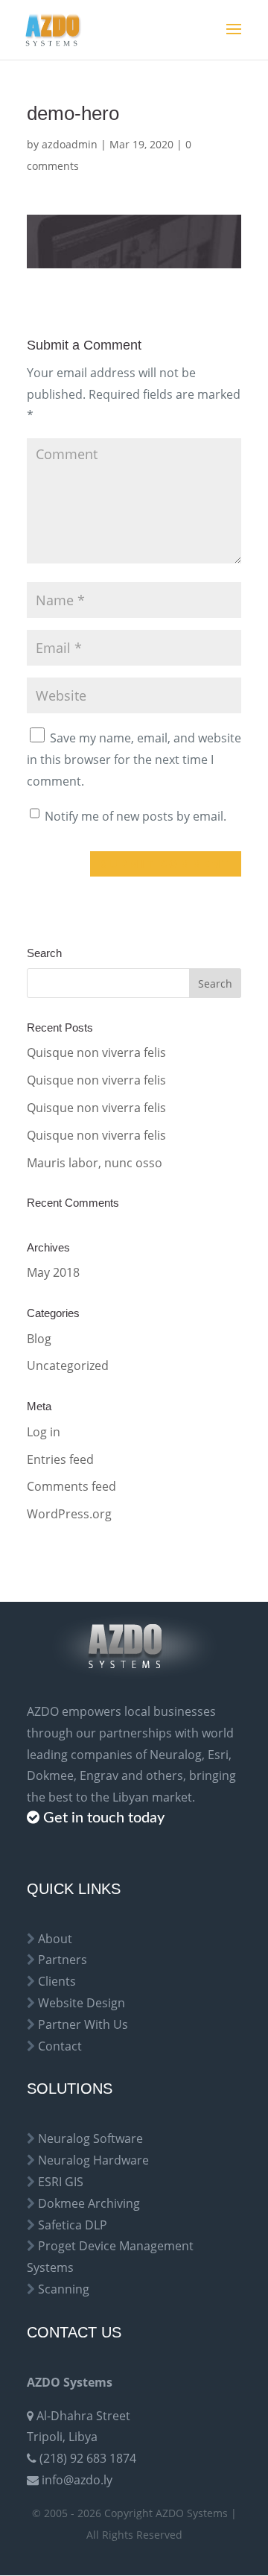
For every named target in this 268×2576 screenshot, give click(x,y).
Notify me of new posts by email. (135, 816)
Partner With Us (83, 2024)
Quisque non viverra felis (96, 1052)
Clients (57, 1981)
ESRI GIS (61, 2182)
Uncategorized (68, 1366)
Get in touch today (104, 1818)
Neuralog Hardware (93, 2160)
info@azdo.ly (77, 2480)
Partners (63, 1960)
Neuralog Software (90, 2138)
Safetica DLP (73, 2225)
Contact (60, 2046)
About (55, 1939)
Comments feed (71, 1486)
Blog (39, 1339)
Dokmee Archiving (89, 2203)
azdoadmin (70, 144)
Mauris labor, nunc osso (95, 1163)
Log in (44, 1432)
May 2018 (53, 1272)
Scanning (64, 2289)
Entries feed (60, 1459)
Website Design (82, 2003)
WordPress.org (69, 1514)
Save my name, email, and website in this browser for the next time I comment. (134, 760)
